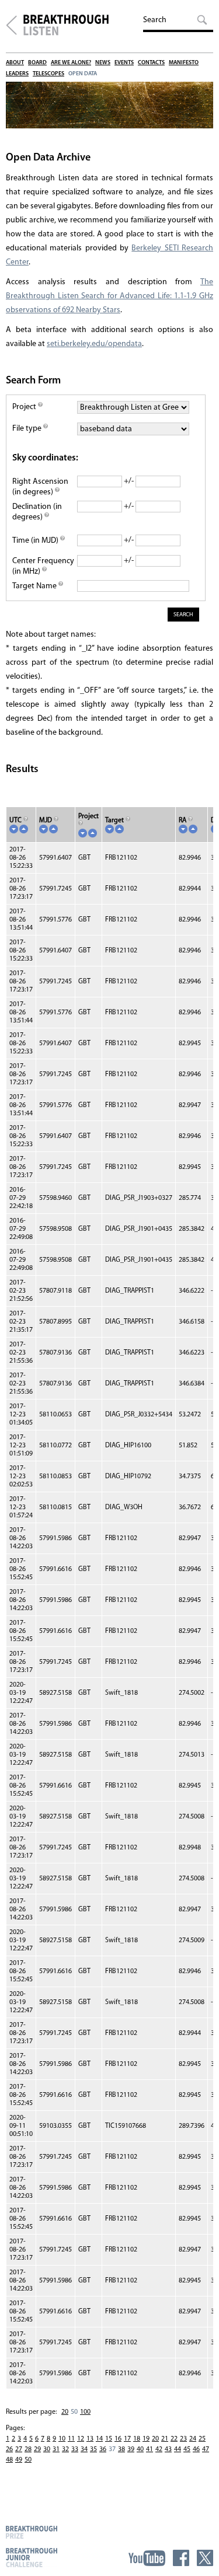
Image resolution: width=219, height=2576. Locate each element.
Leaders (17, 74)
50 (28, 2460)
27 (19, 2449)
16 (118, 2439)
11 (71, 2439)
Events (124, 63)
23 (183, 2439)
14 (99, 2439)
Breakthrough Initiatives (11, 25)
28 (28, 2449)
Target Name (35, 586)
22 (174, 2439)
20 (65, 2412)
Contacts (151, 63)
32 (65, 2449)
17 (127, 2439)
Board (37, 63)
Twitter (205, 2558)
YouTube (147, 2558)
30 (47, 2449)
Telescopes (48, 74)
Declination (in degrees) (37, 512)
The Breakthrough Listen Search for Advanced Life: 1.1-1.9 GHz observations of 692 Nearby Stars (109, 296)
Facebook (181, 2558)
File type (28, 429)
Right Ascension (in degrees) (40, 487)
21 (165, 2439)
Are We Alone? (71, 63)
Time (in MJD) (36, 541)
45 (187, 2449)
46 (196, 2449)
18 (137, 2439)
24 (193, 2439)
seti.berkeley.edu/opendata (94, 344)
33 (75, 2449)
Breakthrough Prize (32, 2532)
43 (168, 2449)
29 (37, 2449)
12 (81, 2439)
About (15, 63)
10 (62, 2439)
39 (131, 2449)
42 (159, 2449)
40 (140, 2449)
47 (206, 2449)
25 (202, 2439)
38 (121, 2449)
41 (150, 2449)
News (103, 63)
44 (178, 2449)
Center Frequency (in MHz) (43, 566)
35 (93, 2449)
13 (90, 2439)
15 (109, 2439)
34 (84, 2449)
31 (56, 2449)
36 (103, 2449)
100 (85, 2412)
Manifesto (184, 63)
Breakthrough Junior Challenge (32, 2557)
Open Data (83, 74)
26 (9, 2449)
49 (19, 2460)
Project (25, 407)
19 (146, 2439)
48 (9, 2460)
